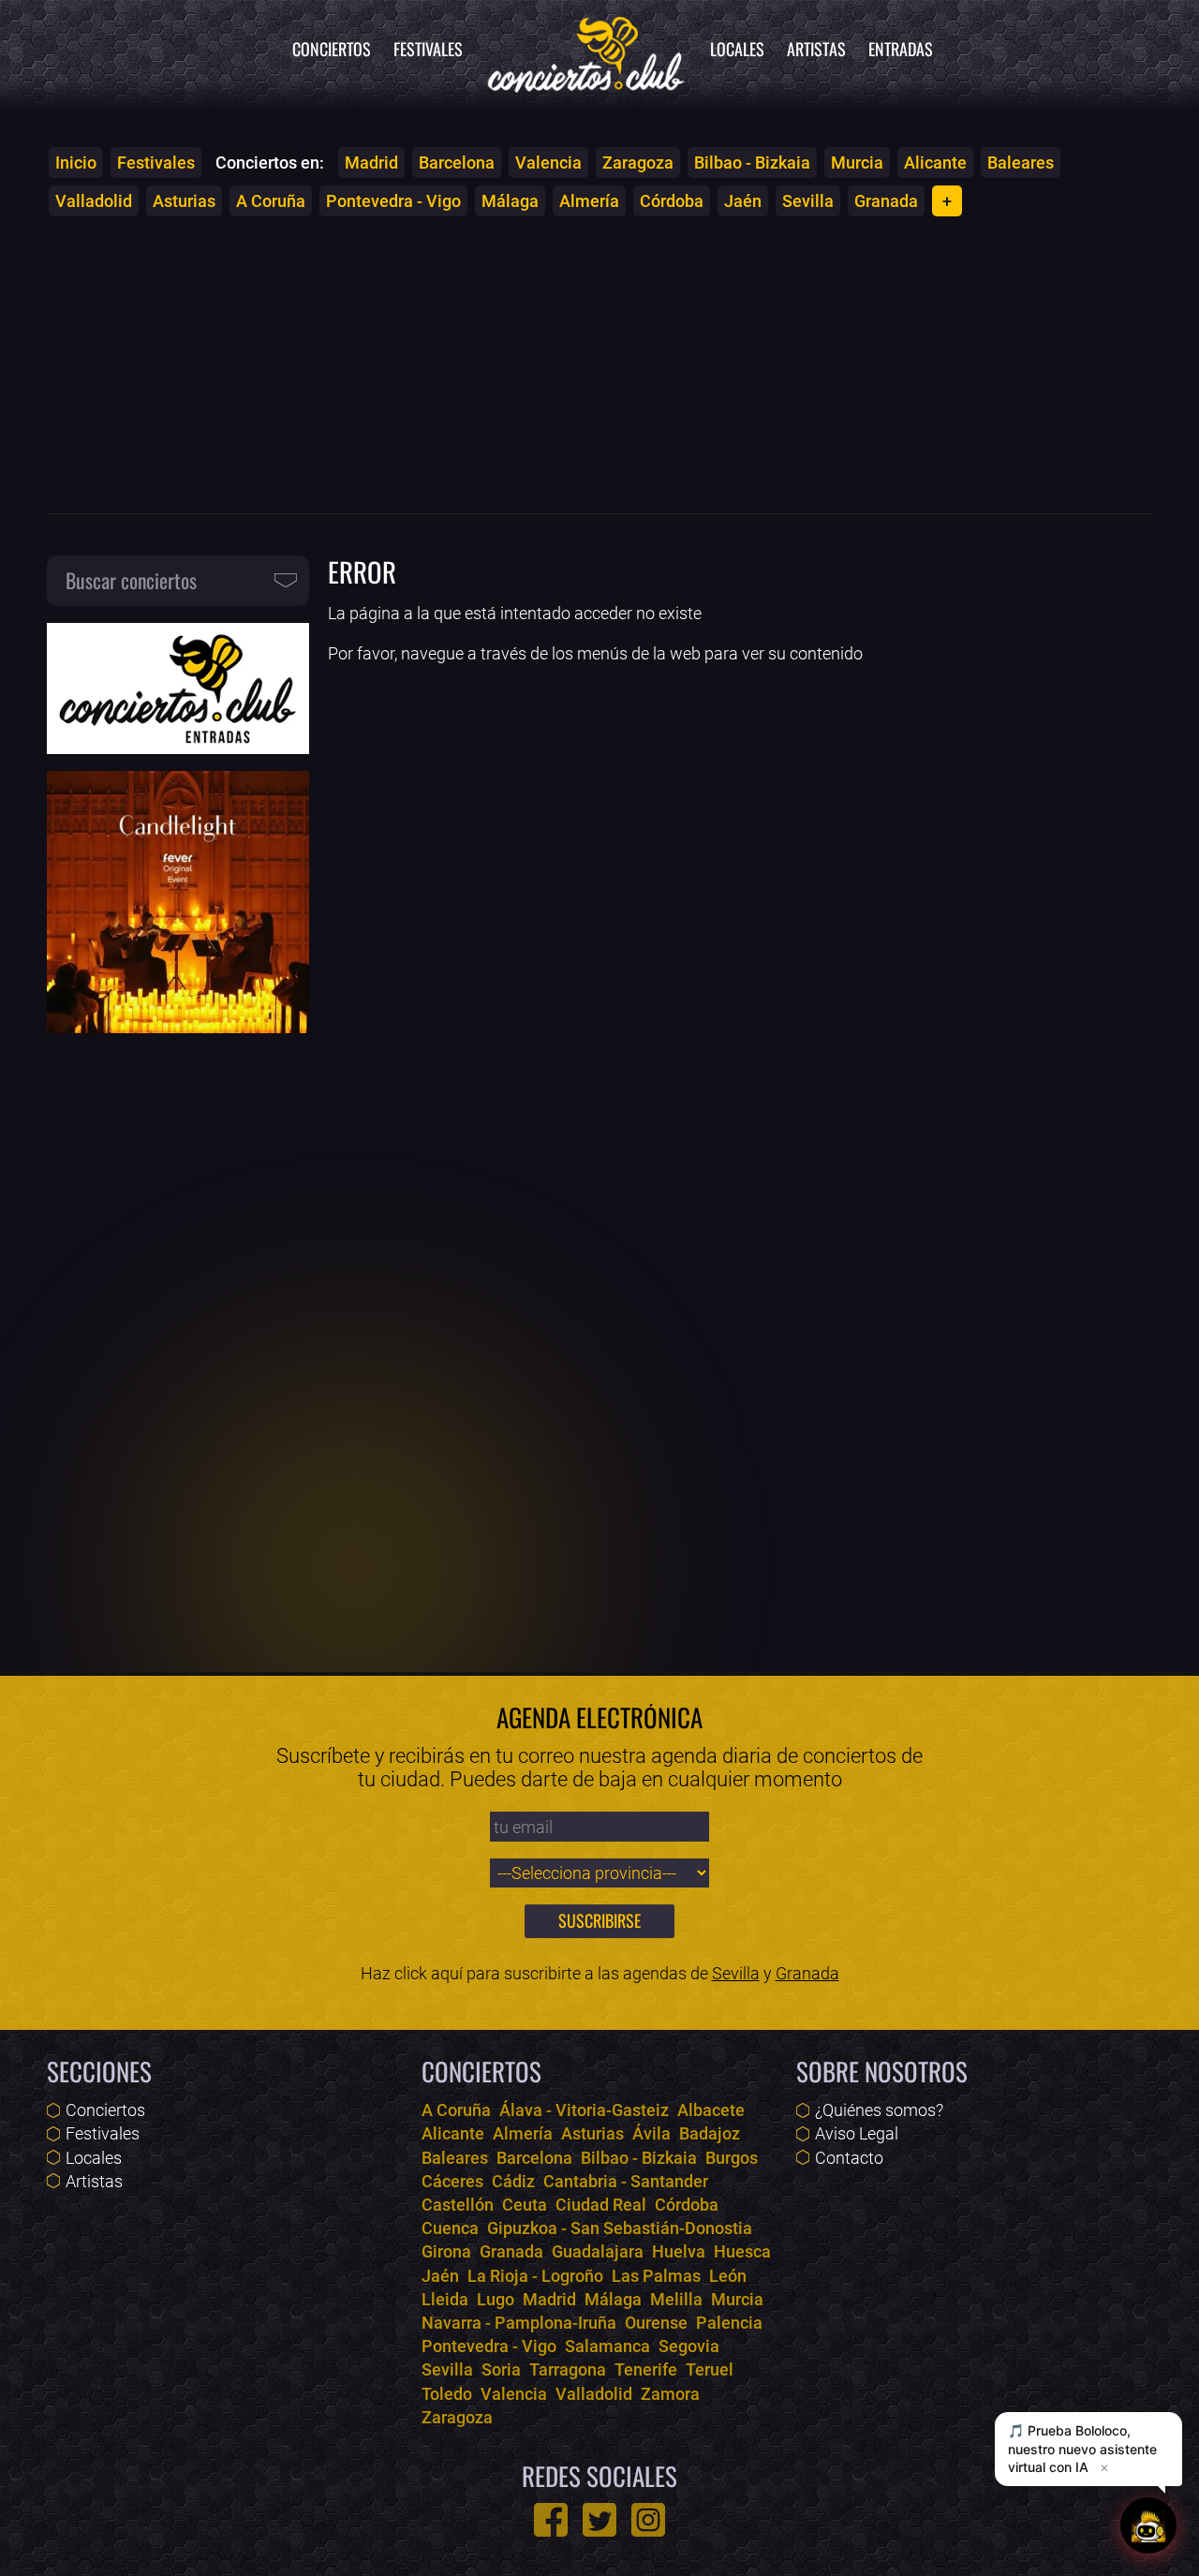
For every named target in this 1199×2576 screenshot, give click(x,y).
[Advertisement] (599, 364)
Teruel (710, 2369)
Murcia (857, 163)
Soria (501, 2369)
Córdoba (672, 201)
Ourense (656, 2323)
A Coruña (271, 201)
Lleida (445, 2299)
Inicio (76, 163)
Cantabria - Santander (626, 2181)
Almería (589, 201)
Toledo (447, 2394)
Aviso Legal (857, 2133)
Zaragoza (638, 163)
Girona (446, 2251)
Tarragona (568, 2369)
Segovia (689, 2346)
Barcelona (457, 163)
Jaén (743, 201)
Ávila (651, 2133)
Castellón (458, 2205)
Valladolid (94, 201)
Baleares (1021, 163)
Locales (737, 49)
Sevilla (808, 201)
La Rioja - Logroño (535, 2276)
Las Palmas (656, 2276)
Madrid (371, 163)
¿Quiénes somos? (879, 2110)
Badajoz (710, 2133)
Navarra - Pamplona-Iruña (519, 2323)
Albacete (711, 2110)
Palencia (729, 2323)
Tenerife (646, 2369)
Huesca (742, 2251)
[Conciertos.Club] (586, 52)
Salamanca (607, 2346)
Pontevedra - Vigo (393, 201)
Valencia (548, 163)
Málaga (510, 201)
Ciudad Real (601, 2205)
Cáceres (452, 2181)
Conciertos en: (270, 163)
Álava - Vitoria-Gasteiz (584, 2110)
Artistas (816, 49)
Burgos (732, 2158)
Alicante (935, 163)
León (728, 2276)
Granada (886, 201)
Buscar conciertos (131, 580)
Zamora (670, 2394)
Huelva (679, 2251)
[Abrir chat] (1148, 2525)
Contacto (849, 2158)
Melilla (676, 2299)
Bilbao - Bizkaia (752, 163)
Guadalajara (598, 2251)
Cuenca (450, 2228)
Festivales (428, 49)
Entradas (901, 49)
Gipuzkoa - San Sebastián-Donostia (620, 2228)
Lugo (496, 2299)
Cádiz (513, 2181)
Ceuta (525, 2205)
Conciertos (332, 49)
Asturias (184, 201)
